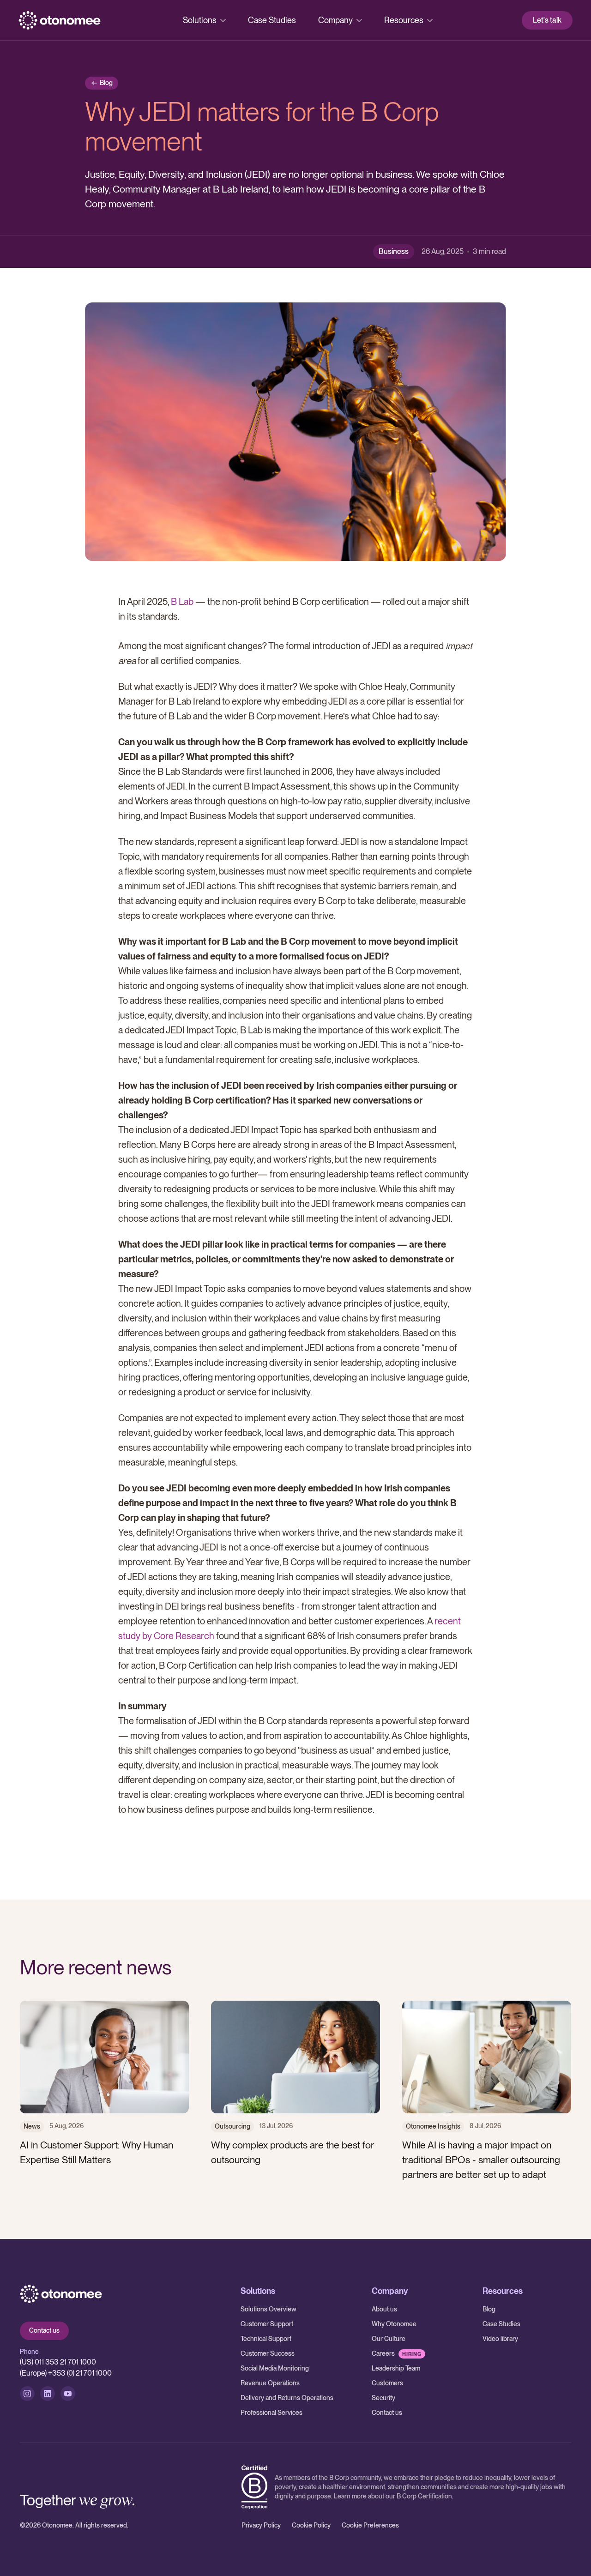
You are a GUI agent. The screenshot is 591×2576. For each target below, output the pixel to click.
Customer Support (267, 2324)
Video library (500, 2339)
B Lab (182, 602)
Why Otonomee (394, 2324)
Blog (489, 2309)
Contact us (44, 2330)
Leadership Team (396, 2368)
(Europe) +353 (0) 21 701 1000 (66, 2373)
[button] (204, 20)
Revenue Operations (270, 2383)
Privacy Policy (261, 2525)
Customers (387, 2383)
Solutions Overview (268, 2309)
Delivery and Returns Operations (287, 2398)
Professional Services (271, 2413)
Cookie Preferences (370, 2525)
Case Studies (272, 20)
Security (383, 2398)
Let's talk (547, 20)
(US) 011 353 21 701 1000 (58, 2362)
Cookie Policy (311, 2525)
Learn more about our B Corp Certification (393, 2496)
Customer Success (268, 2353)
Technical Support (266, 2339)
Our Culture (389, 2339)
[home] (60, 20)
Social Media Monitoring (275, 2368)
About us (384, 2309)
